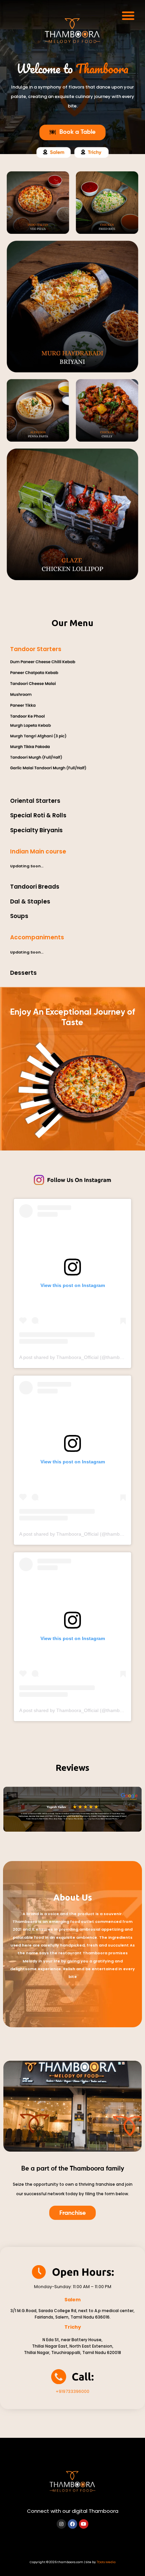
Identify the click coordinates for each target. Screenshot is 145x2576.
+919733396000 (72, 2391)
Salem (72, 2300)
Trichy (73, 2327)
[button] (128, 16)
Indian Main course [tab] (38, 851)
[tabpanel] (72, 725)
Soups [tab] (19, 916)
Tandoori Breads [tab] (35, 887)
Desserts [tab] (23, 973)
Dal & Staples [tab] (30, 901)
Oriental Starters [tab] (35, 801)
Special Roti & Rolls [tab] (38, 815)
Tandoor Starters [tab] (36, 649)
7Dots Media (106, 2562)
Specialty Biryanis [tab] (36, 830)
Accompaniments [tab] (37, 937)
